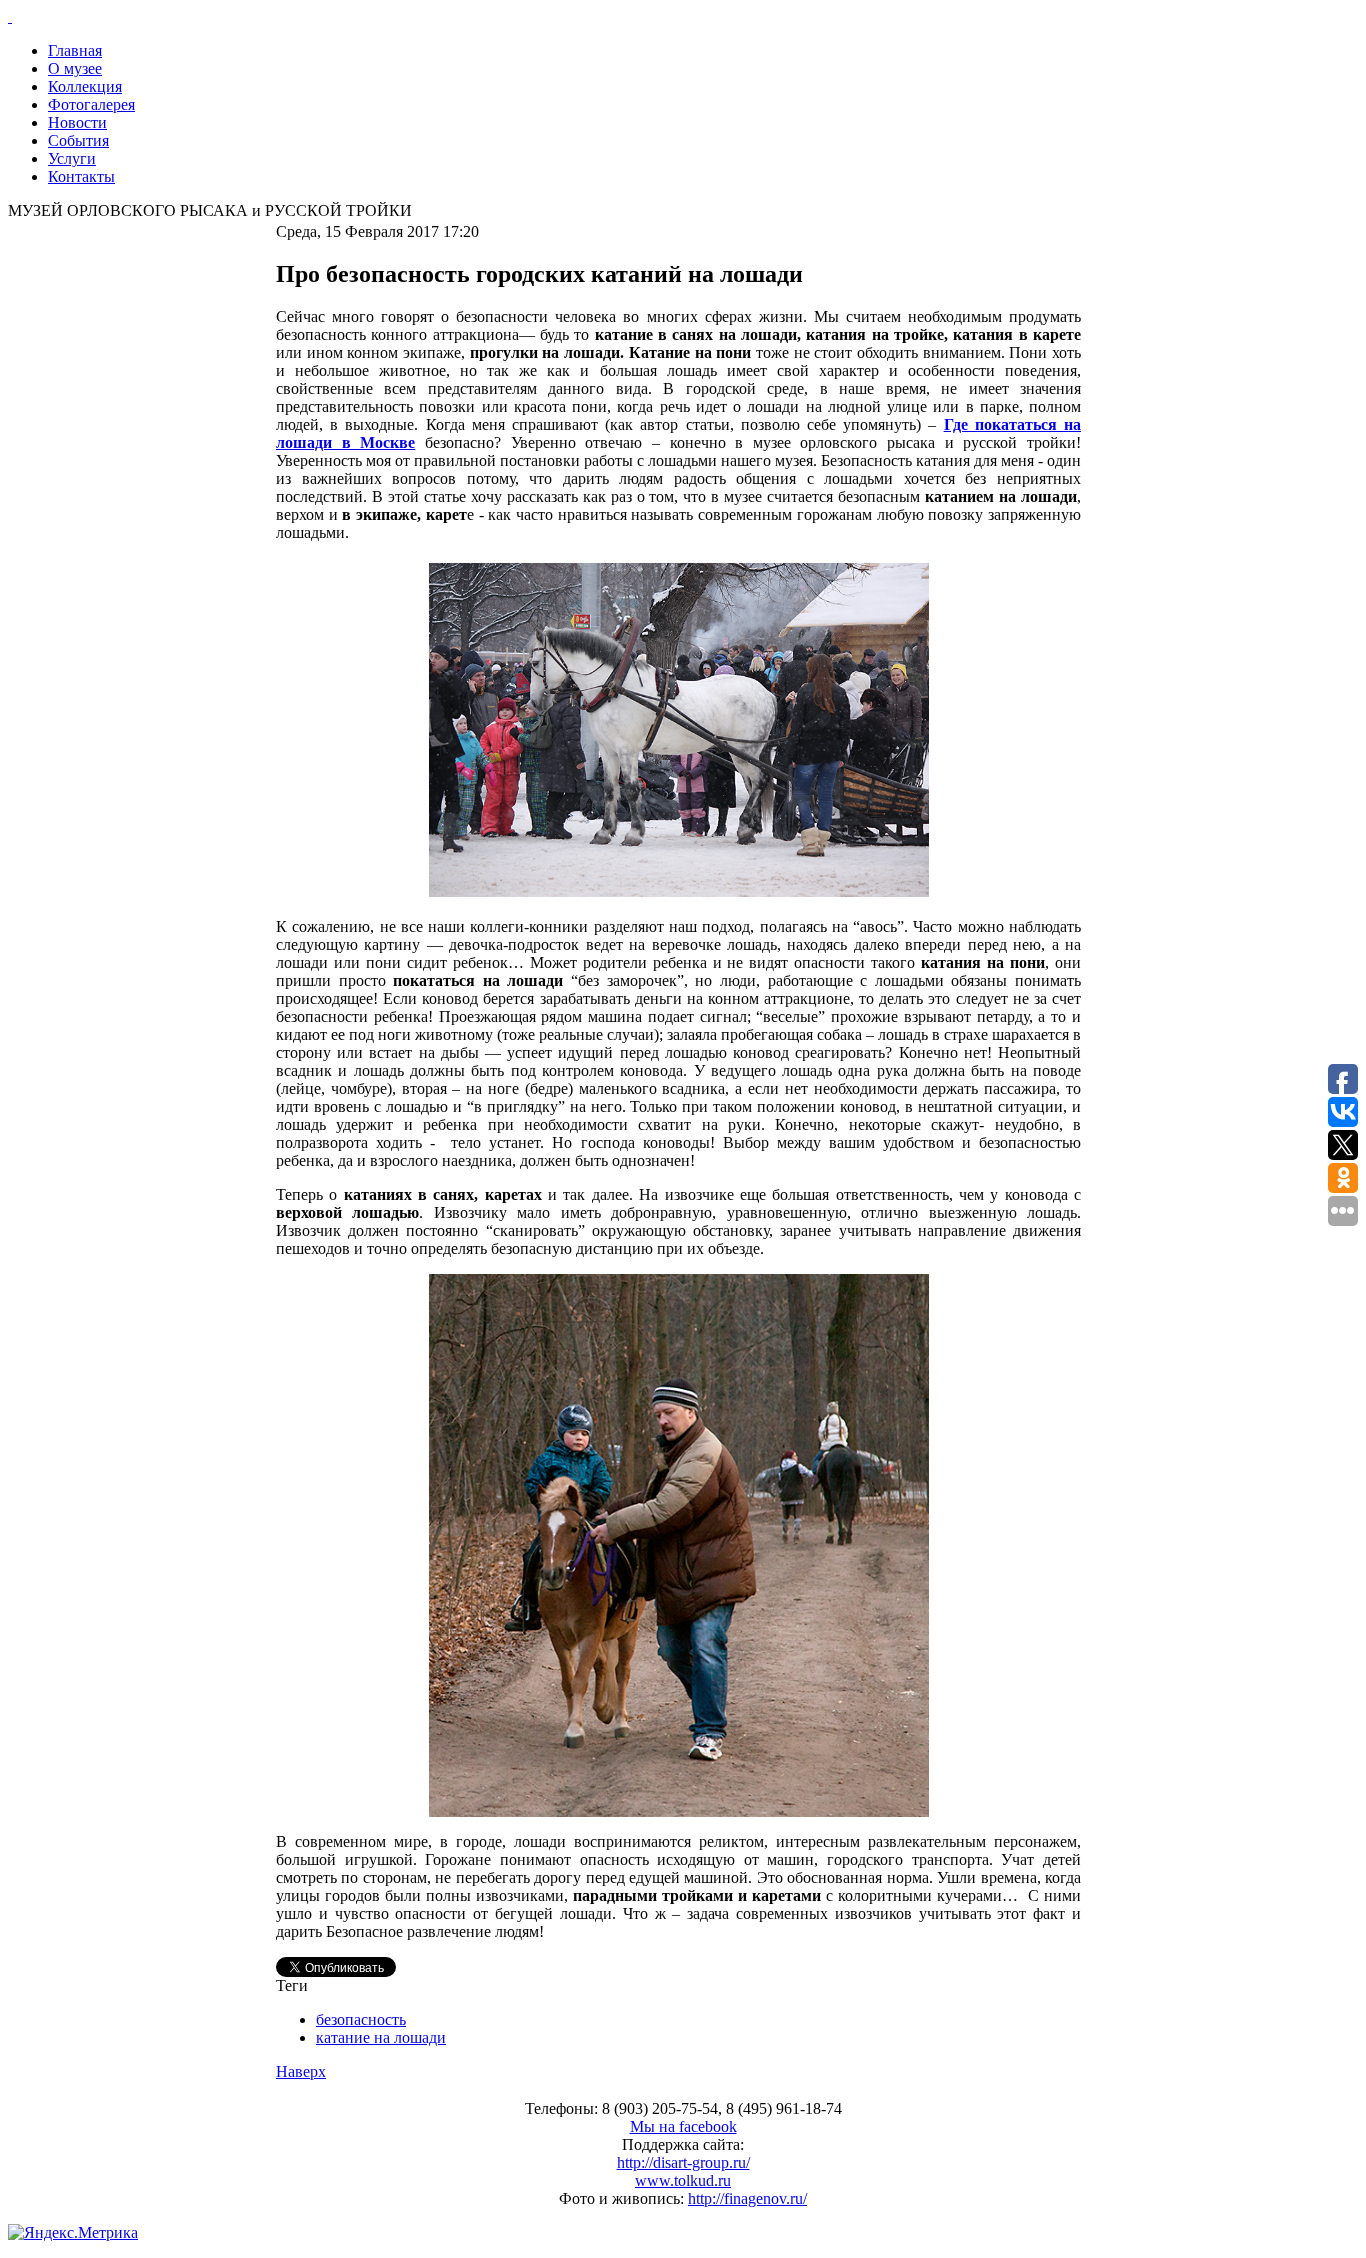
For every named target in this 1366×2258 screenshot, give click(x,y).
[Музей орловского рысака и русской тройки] (683, 17)
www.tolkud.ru (683, 2180)
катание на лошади (381, 2037)
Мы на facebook (683, 2126)
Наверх (301, 2071)
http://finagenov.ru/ (747, 2198)
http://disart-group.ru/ (683, 2162)
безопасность (361, 2019)
